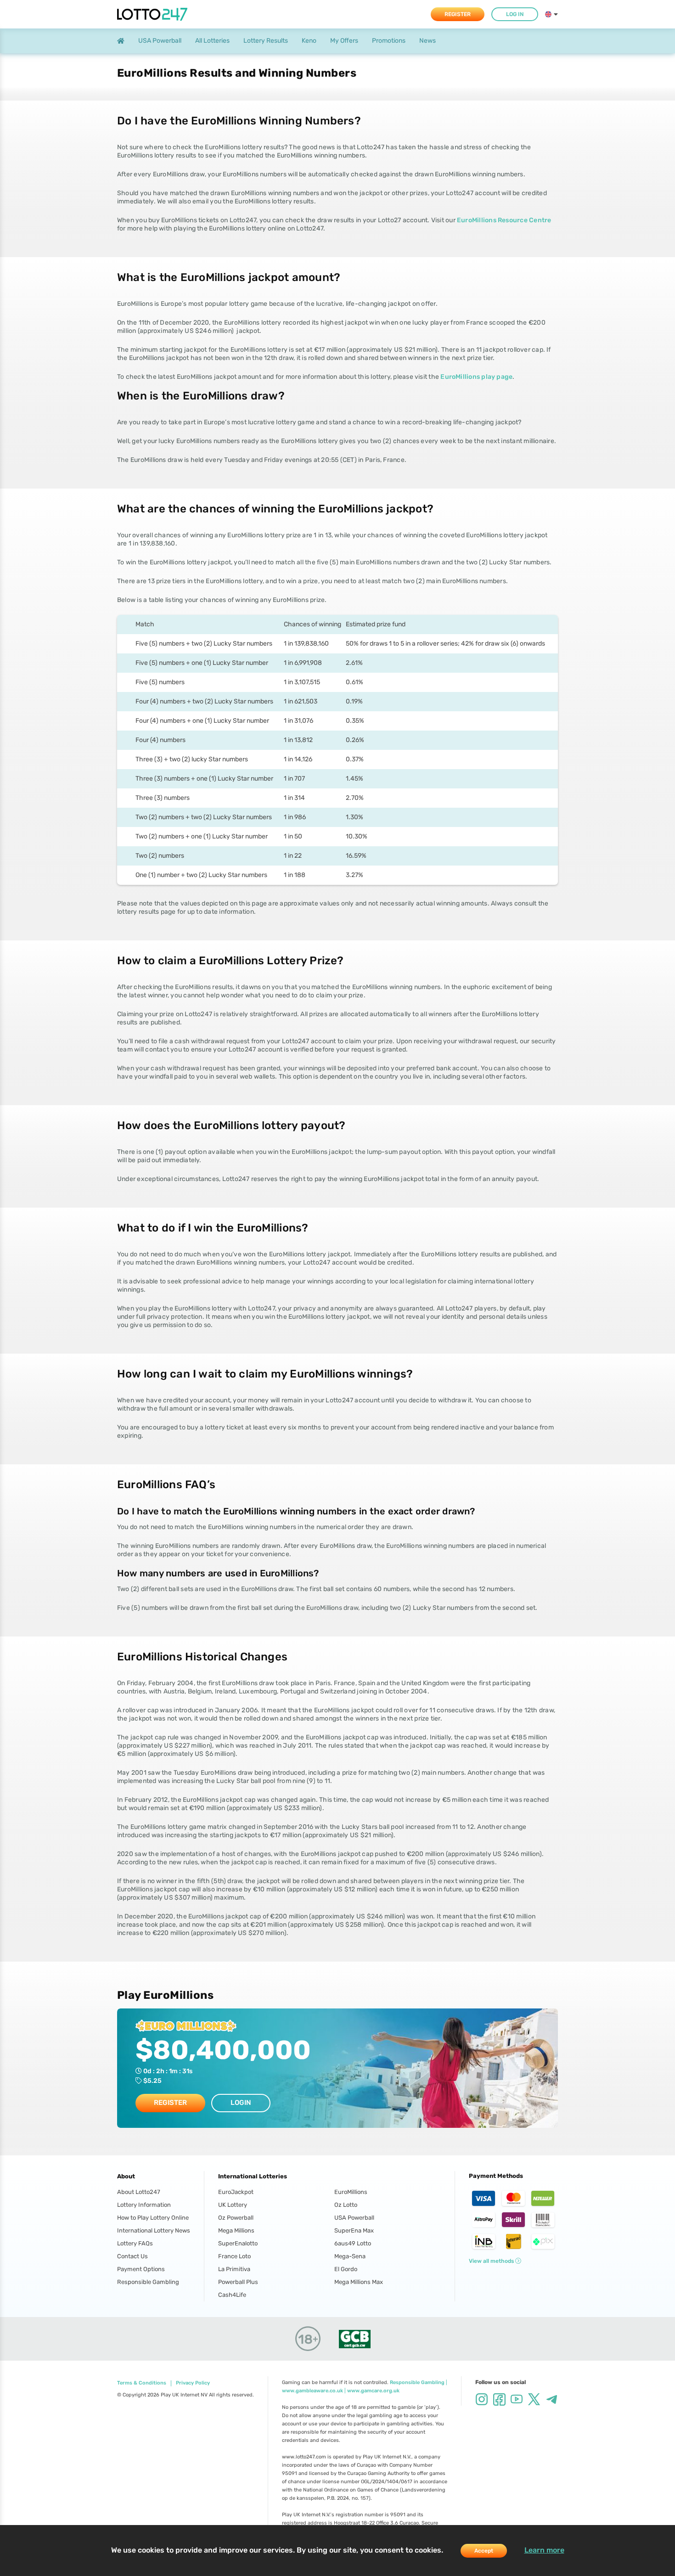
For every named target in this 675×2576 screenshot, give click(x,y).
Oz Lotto (346, 2205)
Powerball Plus (238, 2282)
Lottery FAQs (135, 2243)
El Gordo (346, 2269)
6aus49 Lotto (353, 2243)
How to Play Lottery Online (153, 2218)
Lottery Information (144, 2205)
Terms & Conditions (142, 2383)
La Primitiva (234, 2269)
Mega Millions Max (359, 2282)
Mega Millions (236, 2230)
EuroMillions (351, 2192)
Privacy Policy (193, 2383)
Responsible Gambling (148, 2282)
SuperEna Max (354, 2230)
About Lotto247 (139, 2192)
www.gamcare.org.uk (373, 2391)
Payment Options (141, 2269)
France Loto (234, 2256)
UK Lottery (233, 2205)
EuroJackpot (236, 2192)
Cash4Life (232, 2295)
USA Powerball (354, 2218)
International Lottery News (154, 2230)
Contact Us (132, 2256)
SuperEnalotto (238, 2243)
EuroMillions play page (476, 377)
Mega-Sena (350, 2256)
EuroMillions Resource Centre (504, 220)
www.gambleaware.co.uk (312, 2391)
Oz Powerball (236, 2218)
